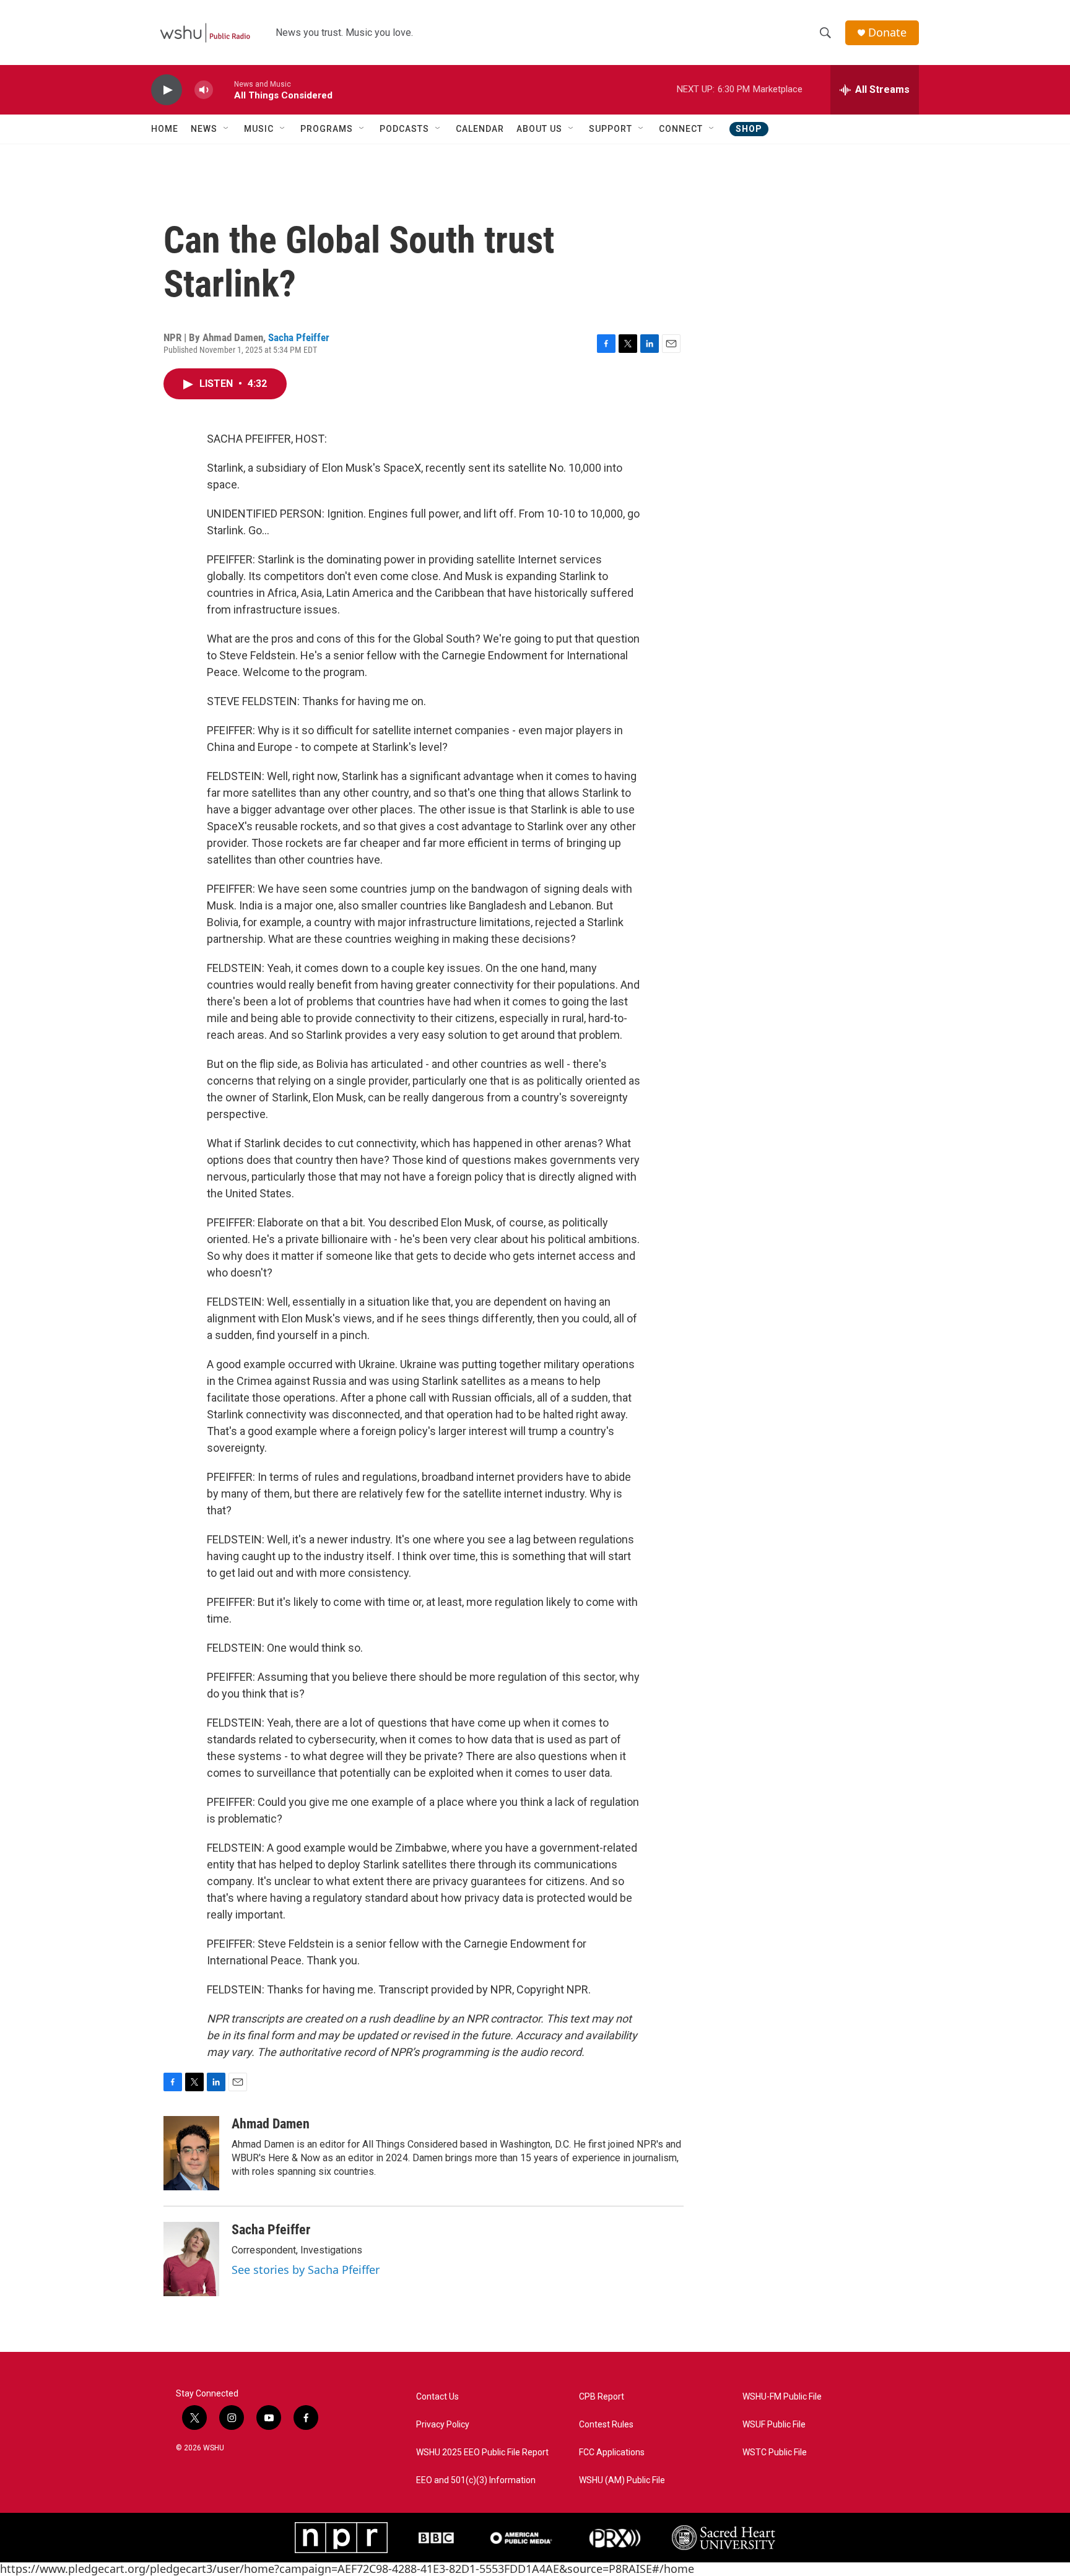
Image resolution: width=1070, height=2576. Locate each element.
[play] (167, 90)
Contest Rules (606, 2425)
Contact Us (437, 2397)
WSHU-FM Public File (782, 2397)
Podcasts (404, 129)
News (204, 129)
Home (165, 129)
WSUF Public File (774, 2425)
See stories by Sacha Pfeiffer (306, 2270)
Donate (887, 33)
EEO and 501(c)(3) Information (476, 2480)
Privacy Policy (443, 2425)
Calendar (480, 129)
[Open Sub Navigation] (227, 129)
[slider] (224, 89)
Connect (681, 129)
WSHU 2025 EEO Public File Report (482, 2452)
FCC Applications (612, 2452)
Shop (749, 129)
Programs (327, 129)
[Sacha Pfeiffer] (191, 2259)
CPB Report (602, 2397)
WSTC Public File (775, 2452)
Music (259, 129)
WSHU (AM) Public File (622, 2480)
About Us (539, 129)
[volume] (204, 90)
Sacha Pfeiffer (299, 337)
